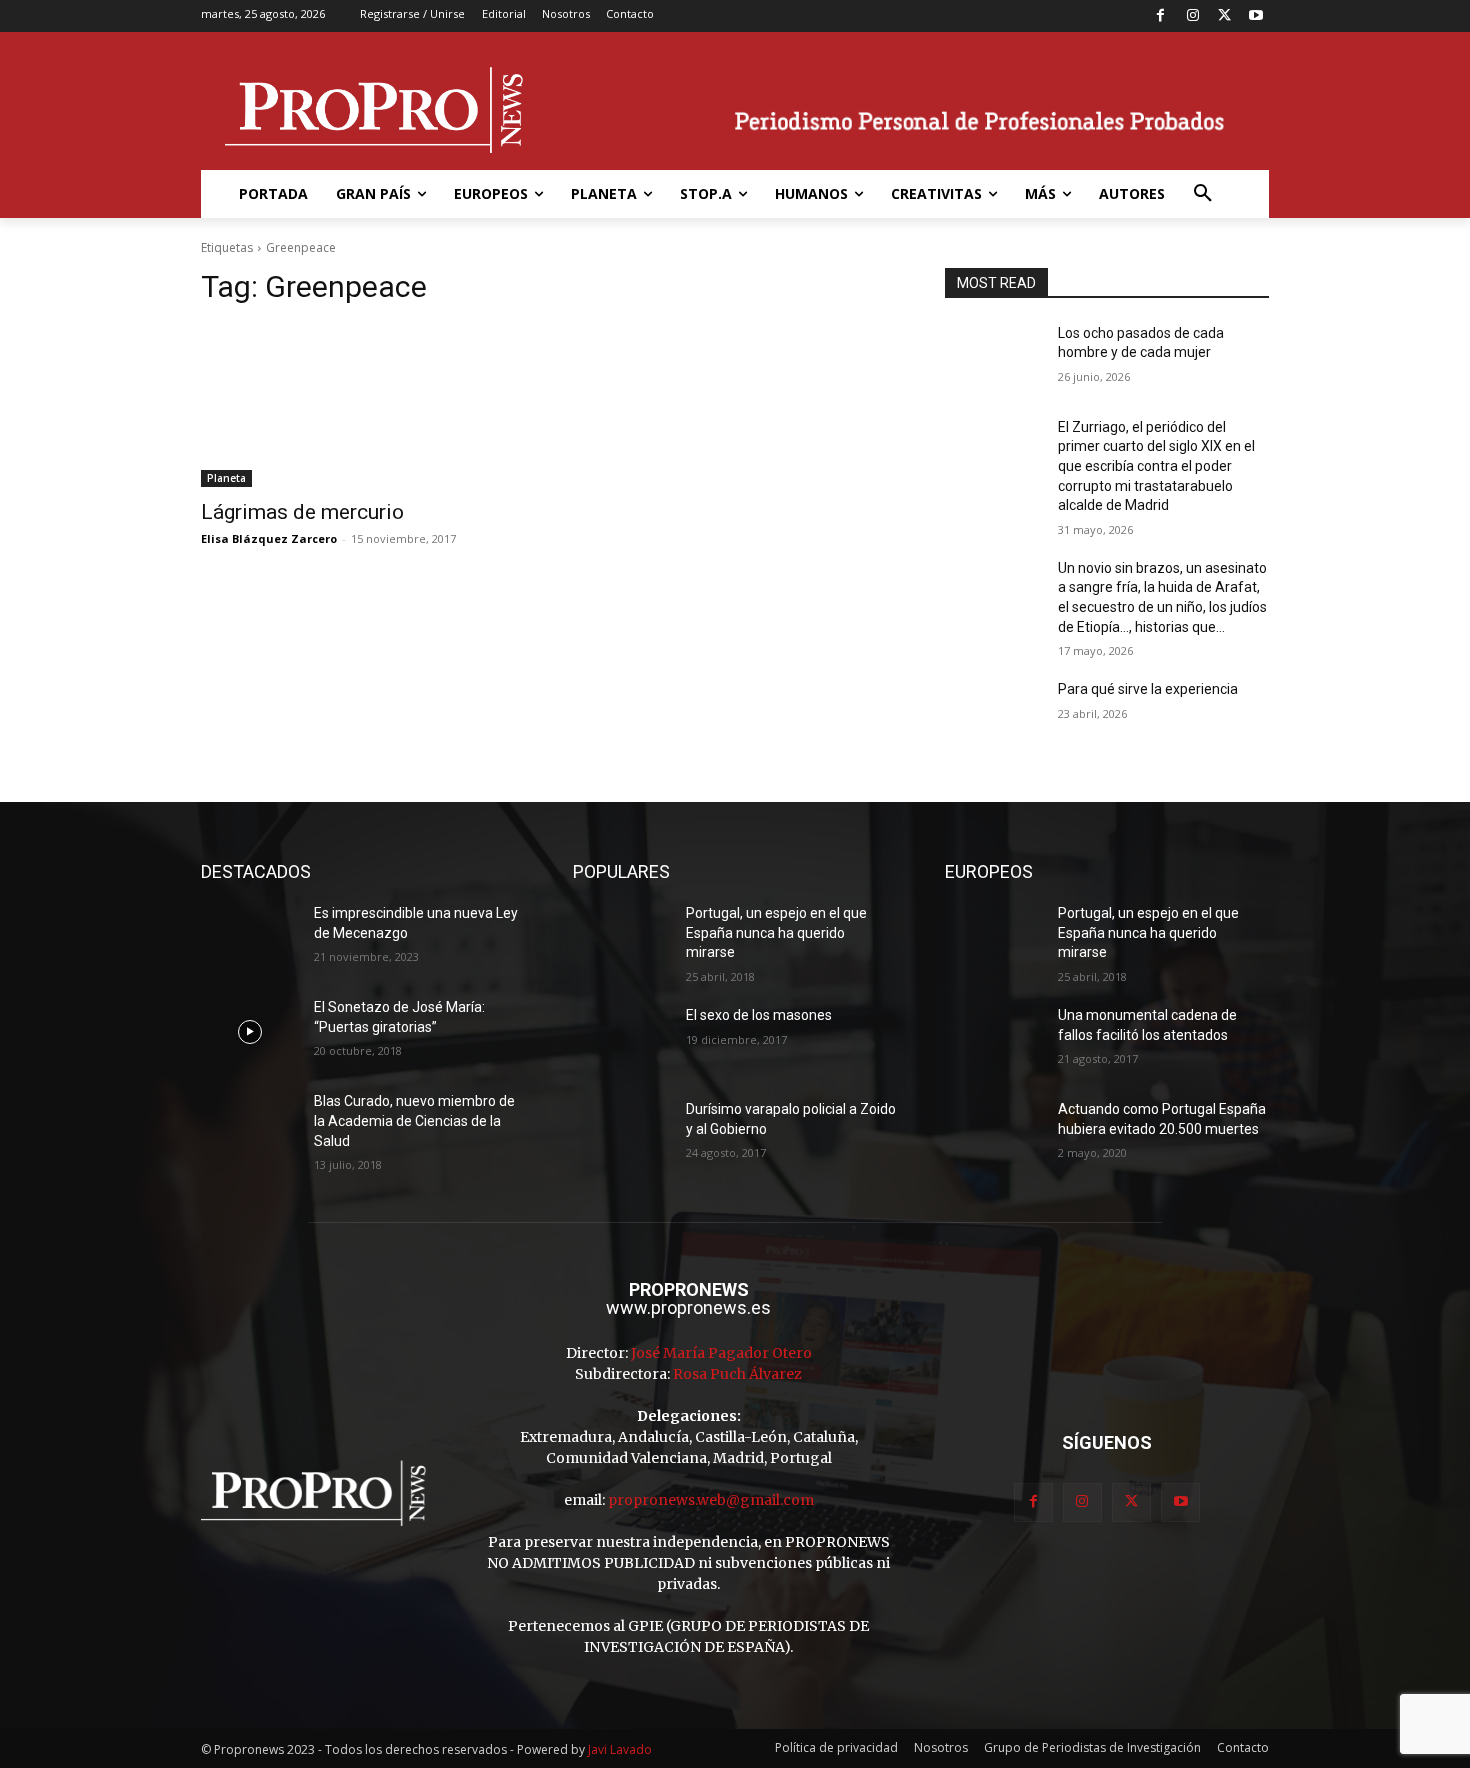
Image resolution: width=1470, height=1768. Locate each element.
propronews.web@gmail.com (711, 1500)
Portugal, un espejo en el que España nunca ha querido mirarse (776, 932)
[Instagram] (1192, 16)
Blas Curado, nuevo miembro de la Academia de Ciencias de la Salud (414, 1120)
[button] (1203, 194)
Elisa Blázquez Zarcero (269, 538)
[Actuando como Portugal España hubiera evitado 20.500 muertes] (993, 1134)
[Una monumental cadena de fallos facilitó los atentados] (993, 1040)
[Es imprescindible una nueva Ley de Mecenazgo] (249, 938)
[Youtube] (1255, 16)
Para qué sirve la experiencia (1148, 689)
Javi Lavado (620, 1749)
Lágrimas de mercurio (302, 512)
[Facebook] (1161, 16)
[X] (1224, 16)
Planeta (226, 478)
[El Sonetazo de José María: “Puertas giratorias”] (249, 1032)
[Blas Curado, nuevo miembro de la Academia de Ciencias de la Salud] (249, 1126)
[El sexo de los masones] (621, 1040)
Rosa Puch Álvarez (737, 1374)
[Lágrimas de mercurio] (363, 406)
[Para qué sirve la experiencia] (993, 714)
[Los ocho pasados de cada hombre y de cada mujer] (993, 358)
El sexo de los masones (759, 1015)
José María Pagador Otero (721, 1353)
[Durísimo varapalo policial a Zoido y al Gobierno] (621, 1134)
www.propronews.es (688, 1307)
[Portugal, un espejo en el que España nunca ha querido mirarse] (621, 938)
